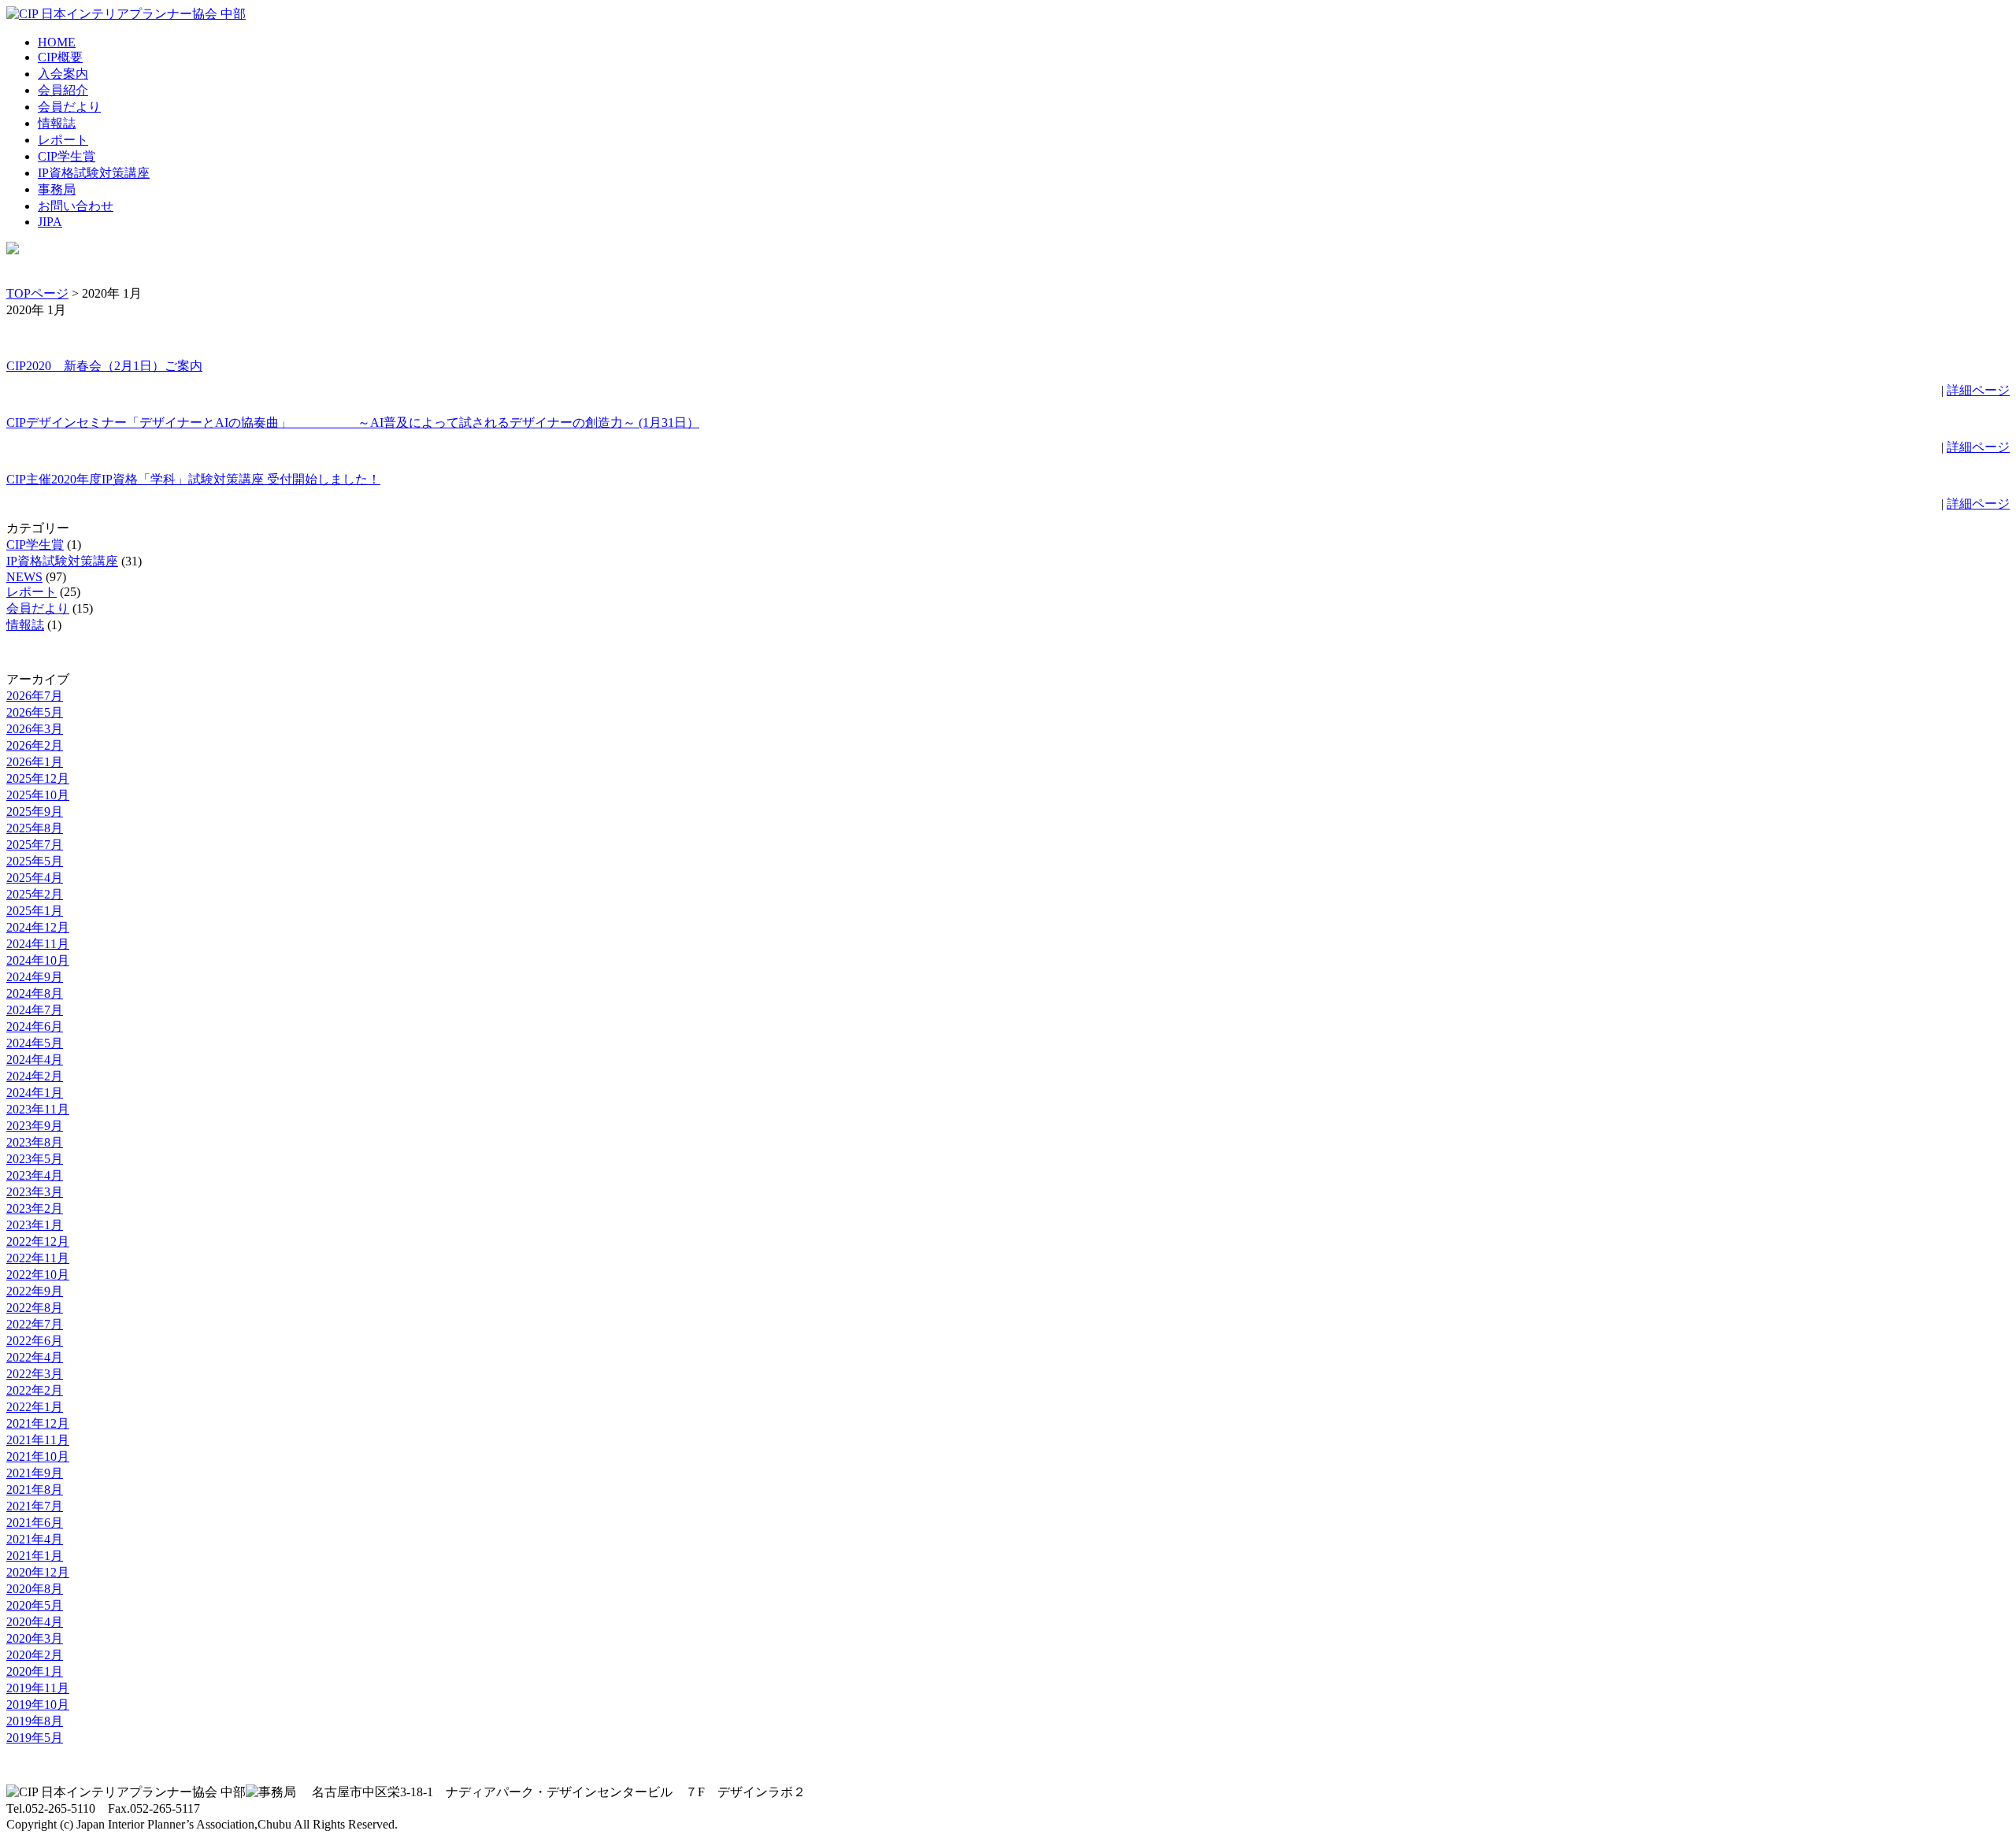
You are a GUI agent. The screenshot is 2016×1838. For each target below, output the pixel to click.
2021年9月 (35, 1473)
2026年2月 (35, 745)
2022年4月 (35, 1357)
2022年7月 (35, 1324)
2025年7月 (35, 845)
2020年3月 (35, 1638)
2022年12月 (38, 1241)
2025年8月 (35, 828)
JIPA (50, 222)
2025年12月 (38, 778)
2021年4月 (35, 1539)
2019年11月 (38, 1688)
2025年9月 (35, 812)
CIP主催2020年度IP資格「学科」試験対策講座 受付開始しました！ (193, 479)
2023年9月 (35, 1126)
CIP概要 (60, 57)
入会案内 (63, 74)
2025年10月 (38, 795)
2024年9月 (35, 977)
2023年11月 (38, 1109)
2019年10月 (38, 1705)
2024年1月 (35, 1093)
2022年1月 (35, 1407)
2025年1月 (35, 911)
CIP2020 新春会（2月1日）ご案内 (104, 366)
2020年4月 (35, 1622)
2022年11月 (38, 1258)
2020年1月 (35, 1671)
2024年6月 (35, 1026)
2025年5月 (35, 861)
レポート (63, 140)
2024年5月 (35, 1043)
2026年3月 (35, 729)
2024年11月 (38, 944)
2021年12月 (38, 1423)
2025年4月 (35, 878)
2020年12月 (38, 1572)
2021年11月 (38, 1440)
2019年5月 (35, 1738)
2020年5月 (35, 1605)
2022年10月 (38, 1275)
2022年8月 (35, 1308)
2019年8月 (35, 1721)
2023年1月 (35, 1225)
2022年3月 (35, 1374)
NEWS (24, 577)
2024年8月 (35, 993)
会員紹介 (63, 90)
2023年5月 (35, 1159)
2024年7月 (35, 1010)
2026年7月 (35, 696)
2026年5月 (35, 712)
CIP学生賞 (67, 156)
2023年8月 (35, 1142)
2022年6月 (35, 1341)
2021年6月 (35, 1523)
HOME (57, 42)
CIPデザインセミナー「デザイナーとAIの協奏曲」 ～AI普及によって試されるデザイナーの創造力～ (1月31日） (353, 422)
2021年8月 (35, 1490)
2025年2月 (35, 894)
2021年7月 (35, 1506)
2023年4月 (35, 1175)
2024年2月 (35, 1076)
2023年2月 (35, 1208)
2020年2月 (35, 1655)
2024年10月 (38, 960)
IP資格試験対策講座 (94, 173)
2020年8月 (35, 1589)
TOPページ (37, 293)
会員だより (69, 107)
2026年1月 (35, 762)
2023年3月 (35, 1192)
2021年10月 (38, 1456)
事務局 (57, 189)
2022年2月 (35, 1390)
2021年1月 (35, 1556)
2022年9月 (35, 1291)
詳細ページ (1978, 390)
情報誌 (57, 123)
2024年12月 (38, 927)
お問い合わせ (76, 206)
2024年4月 (35, 1060)
